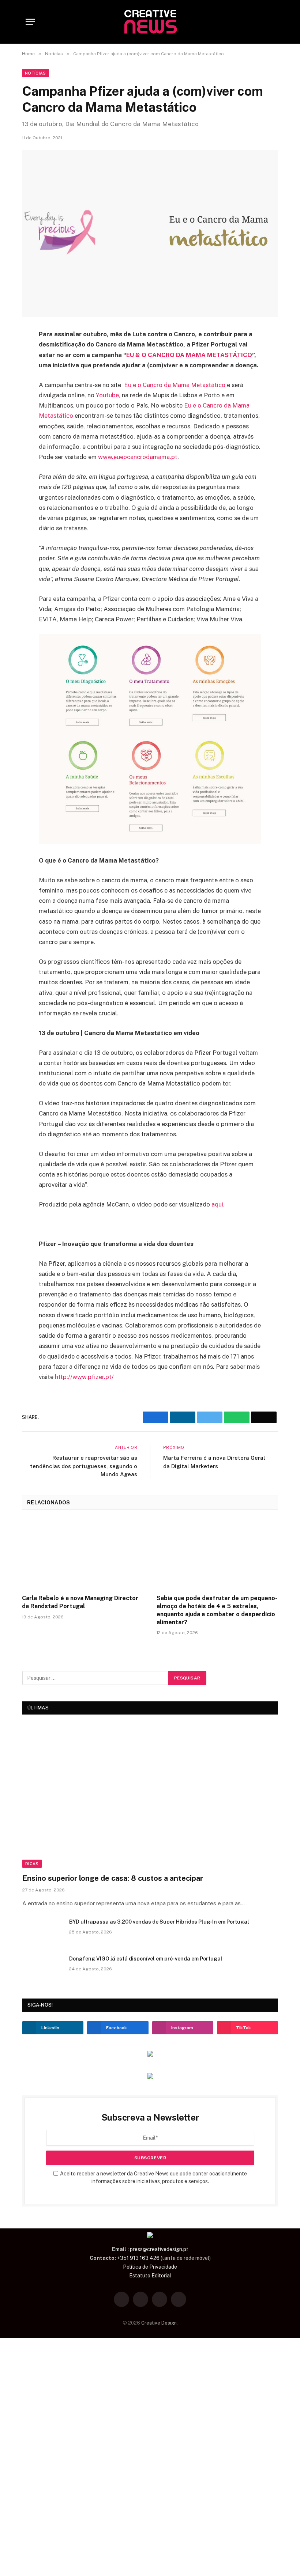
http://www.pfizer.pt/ (84, 1377)
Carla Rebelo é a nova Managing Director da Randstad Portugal (80, 1602)
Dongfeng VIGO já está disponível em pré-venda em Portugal (146, 1959)
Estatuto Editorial (150, 2276)
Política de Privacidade (150, 2267)
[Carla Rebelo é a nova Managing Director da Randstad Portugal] (83, 1555)
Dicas (32, 1864)
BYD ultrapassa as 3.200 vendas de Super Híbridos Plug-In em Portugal (159, 1922)
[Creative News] (150, 22)
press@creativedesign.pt (159, 2249)
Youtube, (108, 395)
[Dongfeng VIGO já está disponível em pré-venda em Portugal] (42, 1968)
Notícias (35, 73)
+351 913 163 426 (138, 2258)
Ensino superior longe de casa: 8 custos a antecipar (113, 1878)
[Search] (271, 22)
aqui (217, 1204)
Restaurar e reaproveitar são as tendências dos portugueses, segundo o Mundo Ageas (84, 1466)
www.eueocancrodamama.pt (138, 457)
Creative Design (159, 2323)
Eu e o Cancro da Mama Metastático (175, 385)
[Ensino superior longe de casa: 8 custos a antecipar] (150, 1796)
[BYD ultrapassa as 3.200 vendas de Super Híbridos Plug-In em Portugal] (42, 1931)
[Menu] (30, 22)
